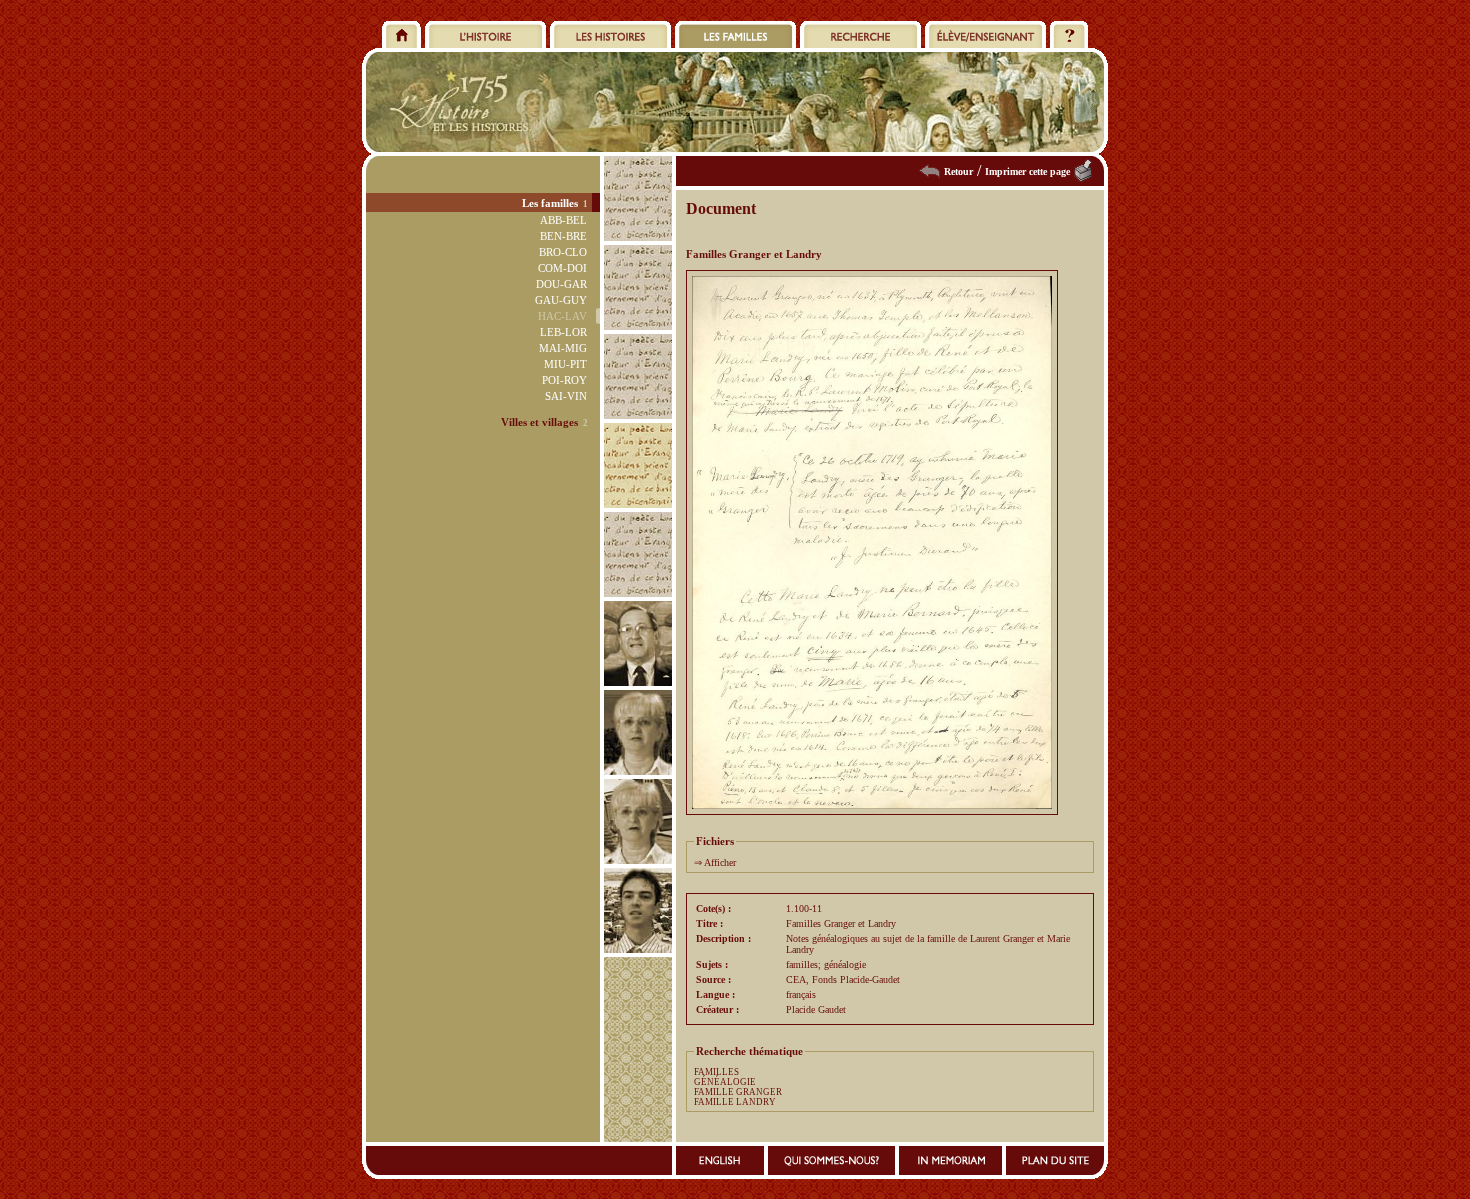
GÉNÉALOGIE (725, 1082)
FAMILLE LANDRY (735, 1102)
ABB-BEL (563, 220)
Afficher (720, 862)
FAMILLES (716, 1072)
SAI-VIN (566, 396)
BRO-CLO (563, 252)
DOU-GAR (561, 284)
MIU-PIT (565, 364)
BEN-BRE (563, 236)
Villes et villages (539, 422)
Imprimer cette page (1027, 171)
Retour (958, 171)
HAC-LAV (562, 316)
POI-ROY (564, 380)
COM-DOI (562, 268)
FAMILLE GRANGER (738, 1092)
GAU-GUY (561, 300)
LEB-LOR (563, 332)
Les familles (550, 203)
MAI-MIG (563, 348)
